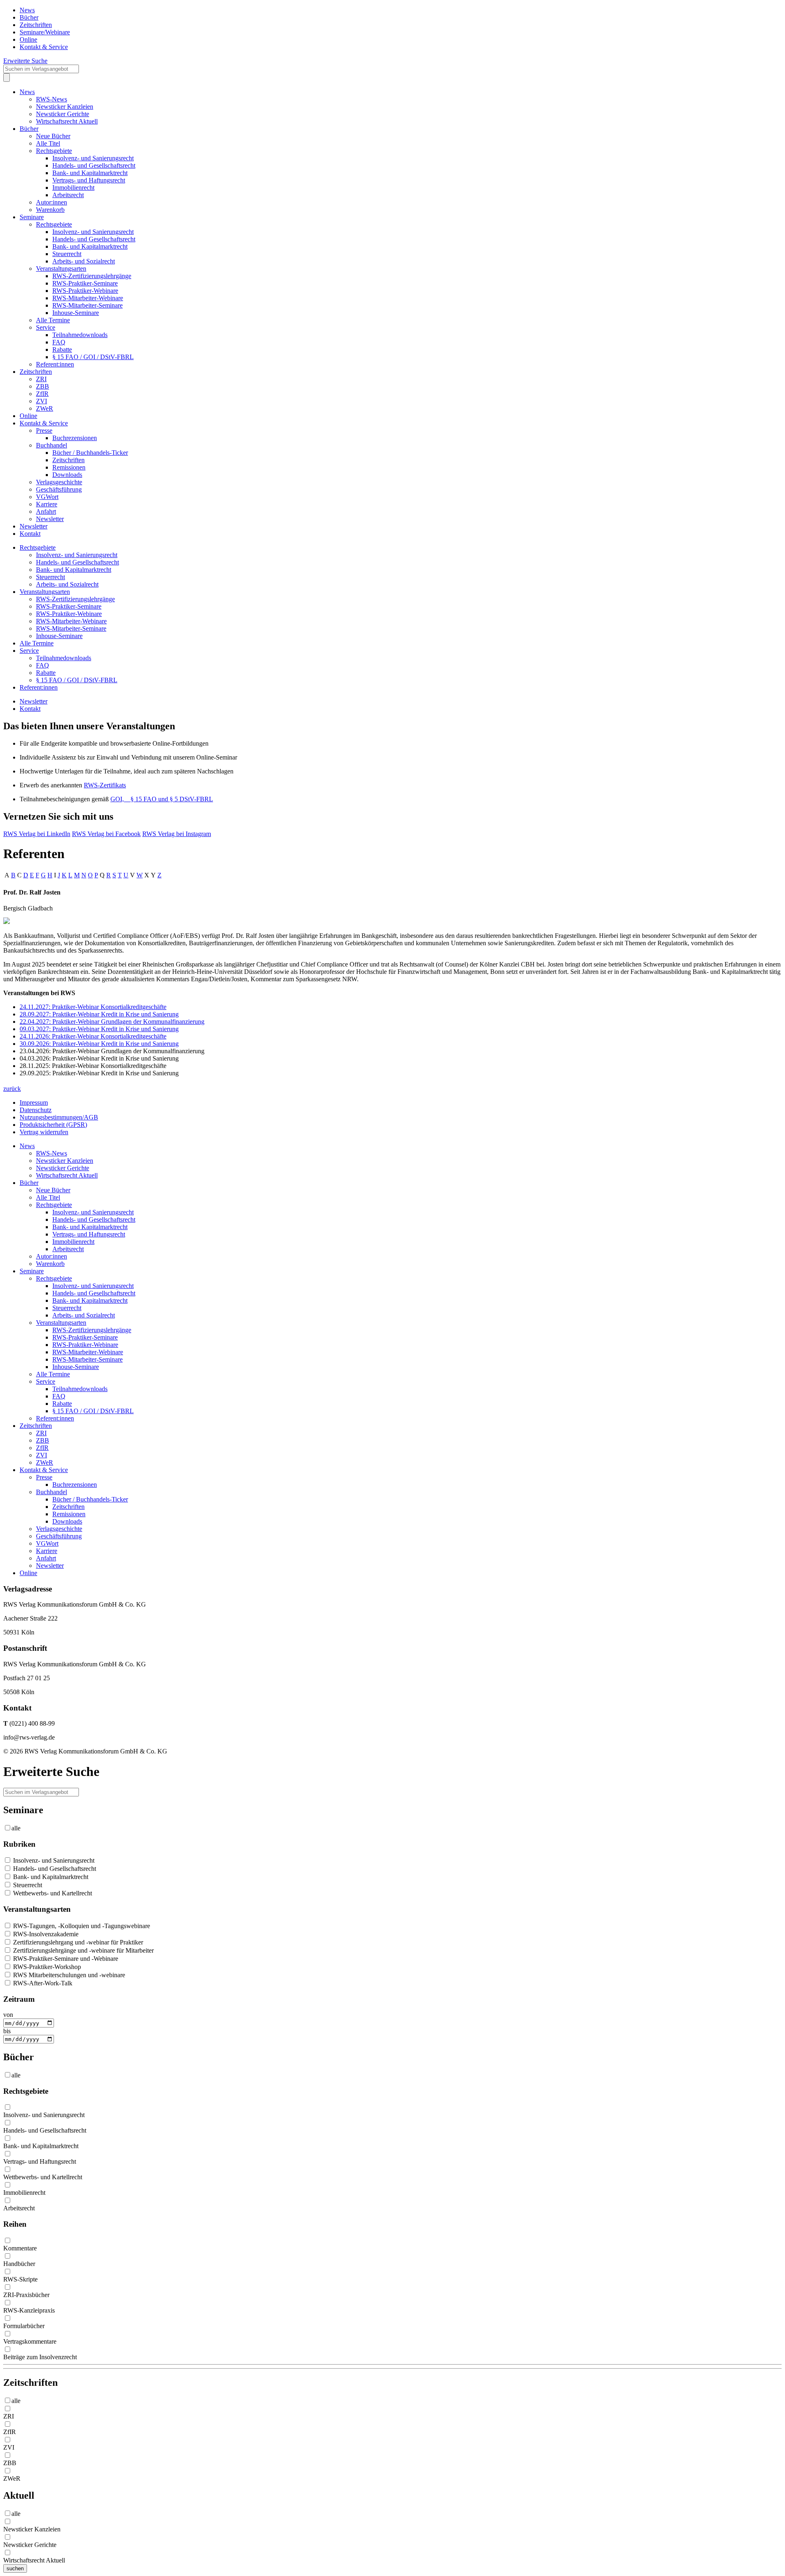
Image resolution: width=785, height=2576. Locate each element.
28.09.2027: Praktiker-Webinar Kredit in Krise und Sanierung (99, 1014)
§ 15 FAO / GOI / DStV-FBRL (93, 357)
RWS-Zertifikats (105, 785)
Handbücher (19, 2264)
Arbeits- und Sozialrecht (84, 261)
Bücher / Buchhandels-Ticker (90, 453)
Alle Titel (48, 143)
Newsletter (50, 519)
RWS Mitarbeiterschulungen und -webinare (68, 1975)
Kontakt (30, 534)
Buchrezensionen (75, 438)
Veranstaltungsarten (61, 269)
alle (16, 1828)
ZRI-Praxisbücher (26, 2295)
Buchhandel (52, 445)
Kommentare (20, 2248)
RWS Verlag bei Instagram (177, 834)
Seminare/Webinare (45, 32)
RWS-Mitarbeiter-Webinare (88, 298)
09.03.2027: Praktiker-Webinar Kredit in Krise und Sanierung (99, 1029)
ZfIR (42, 394)
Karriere (47, 504)
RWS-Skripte (20, 2279)
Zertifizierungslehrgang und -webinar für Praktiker (77, 1942)
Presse (44, 430)
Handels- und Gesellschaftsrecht (94, 165)
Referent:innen (55, 364)
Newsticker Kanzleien (65, 107)
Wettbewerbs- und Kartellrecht (52, 1893)
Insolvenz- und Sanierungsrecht (93, 158)
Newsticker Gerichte (63, 114)
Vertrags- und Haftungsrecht (89, 180)
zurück (12, 1089)
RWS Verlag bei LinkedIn (37, 834)
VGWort (47, 497)
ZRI (41, 379)
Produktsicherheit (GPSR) (53, 1125)
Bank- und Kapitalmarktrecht (90, 173)
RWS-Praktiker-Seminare (85, 283)
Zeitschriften (36, 25)
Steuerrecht (67, 254)
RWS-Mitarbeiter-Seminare (87, 305)
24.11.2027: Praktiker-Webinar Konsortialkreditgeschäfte (93, 1007)
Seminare (32, 217)
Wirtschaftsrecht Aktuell (67, 121)
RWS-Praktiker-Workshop (46, 1967)
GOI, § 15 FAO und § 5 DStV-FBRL (162, 799)
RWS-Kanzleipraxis (29, 2310)
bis (7, 2031)
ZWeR (45, 408)
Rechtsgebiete (54, 151)
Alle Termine (53, 320)
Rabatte (62, 350)
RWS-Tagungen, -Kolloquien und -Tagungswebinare (81, 1926)
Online (28, 39)
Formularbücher (24, 2326)
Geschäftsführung (59, 489)
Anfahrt (46, 511)
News (27, 10)
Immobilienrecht (73, 188)
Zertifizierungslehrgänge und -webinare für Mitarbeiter (83, 1950)
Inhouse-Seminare (76, 313)
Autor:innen (52, 202)
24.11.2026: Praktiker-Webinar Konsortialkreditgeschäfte (93, 1036)
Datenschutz (36, 1110)
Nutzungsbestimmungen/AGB (59, 1117)
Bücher (29, 17)
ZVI (41, 401)
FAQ (59, 342)
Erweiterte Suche (25, 61)
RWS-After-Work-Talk (42, 1983)
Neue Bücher (53, 136)
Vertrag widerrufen (44, 1132)
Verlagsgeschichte (59, 482)
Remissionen (69, 467)
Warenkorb (50, 210)
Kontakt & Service (44, 47)
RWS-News (52, 99)
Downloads (67, 475)
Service (46, 327)
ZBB (43, 386)
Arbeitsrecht (68, 195)
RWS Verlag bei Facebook (106, 834)
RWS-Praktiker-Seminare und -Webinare (65, 1959)
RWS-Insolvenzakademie (45, 1934)
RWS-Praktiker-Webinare (85, 291)
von (8, 2015)
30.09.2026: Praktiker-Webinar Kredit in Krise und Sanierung (99, 1044)
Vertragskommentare (30, 2341)
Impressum (34, 1103)
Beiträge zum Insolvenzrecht (40, 2357)
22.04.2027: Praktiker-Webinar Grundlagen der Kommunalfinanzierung (112, 1022)
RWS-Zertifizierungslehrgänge (92, 276)
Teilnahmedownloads (80, 335)
